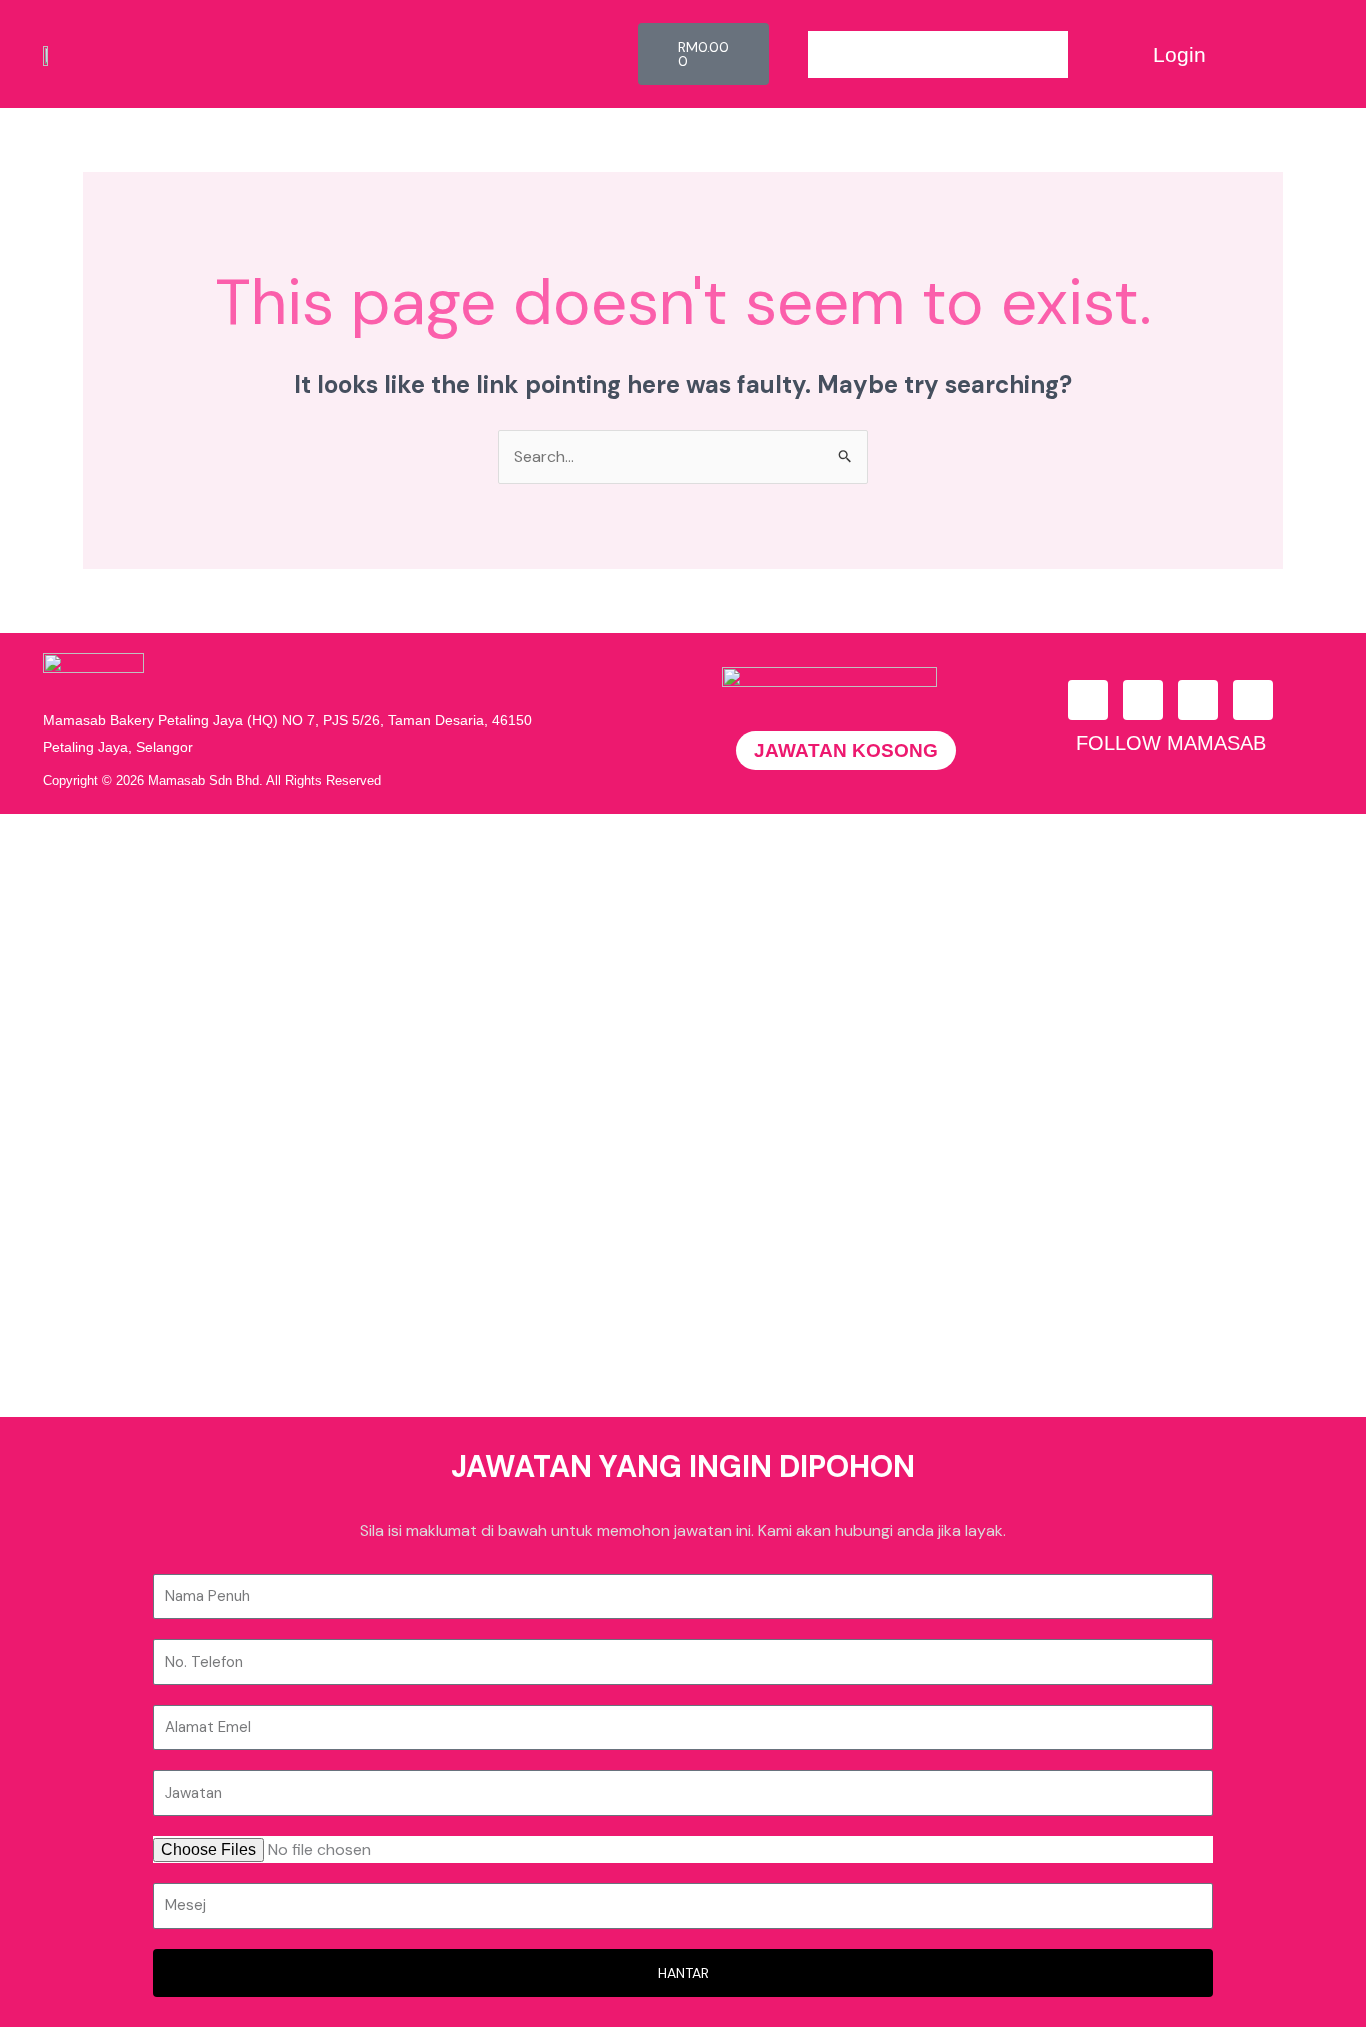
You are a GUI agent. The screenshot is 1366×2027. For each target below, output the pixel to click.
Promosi (161, 1064)
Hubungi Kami (180, 1202)
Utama (155, 926)
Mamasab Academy (205, 1110)
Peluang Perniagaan (211, 972)
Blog (148, 1156)
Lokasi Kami (173, 1248)
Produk (158, 1018)
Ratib (148, 1294)
